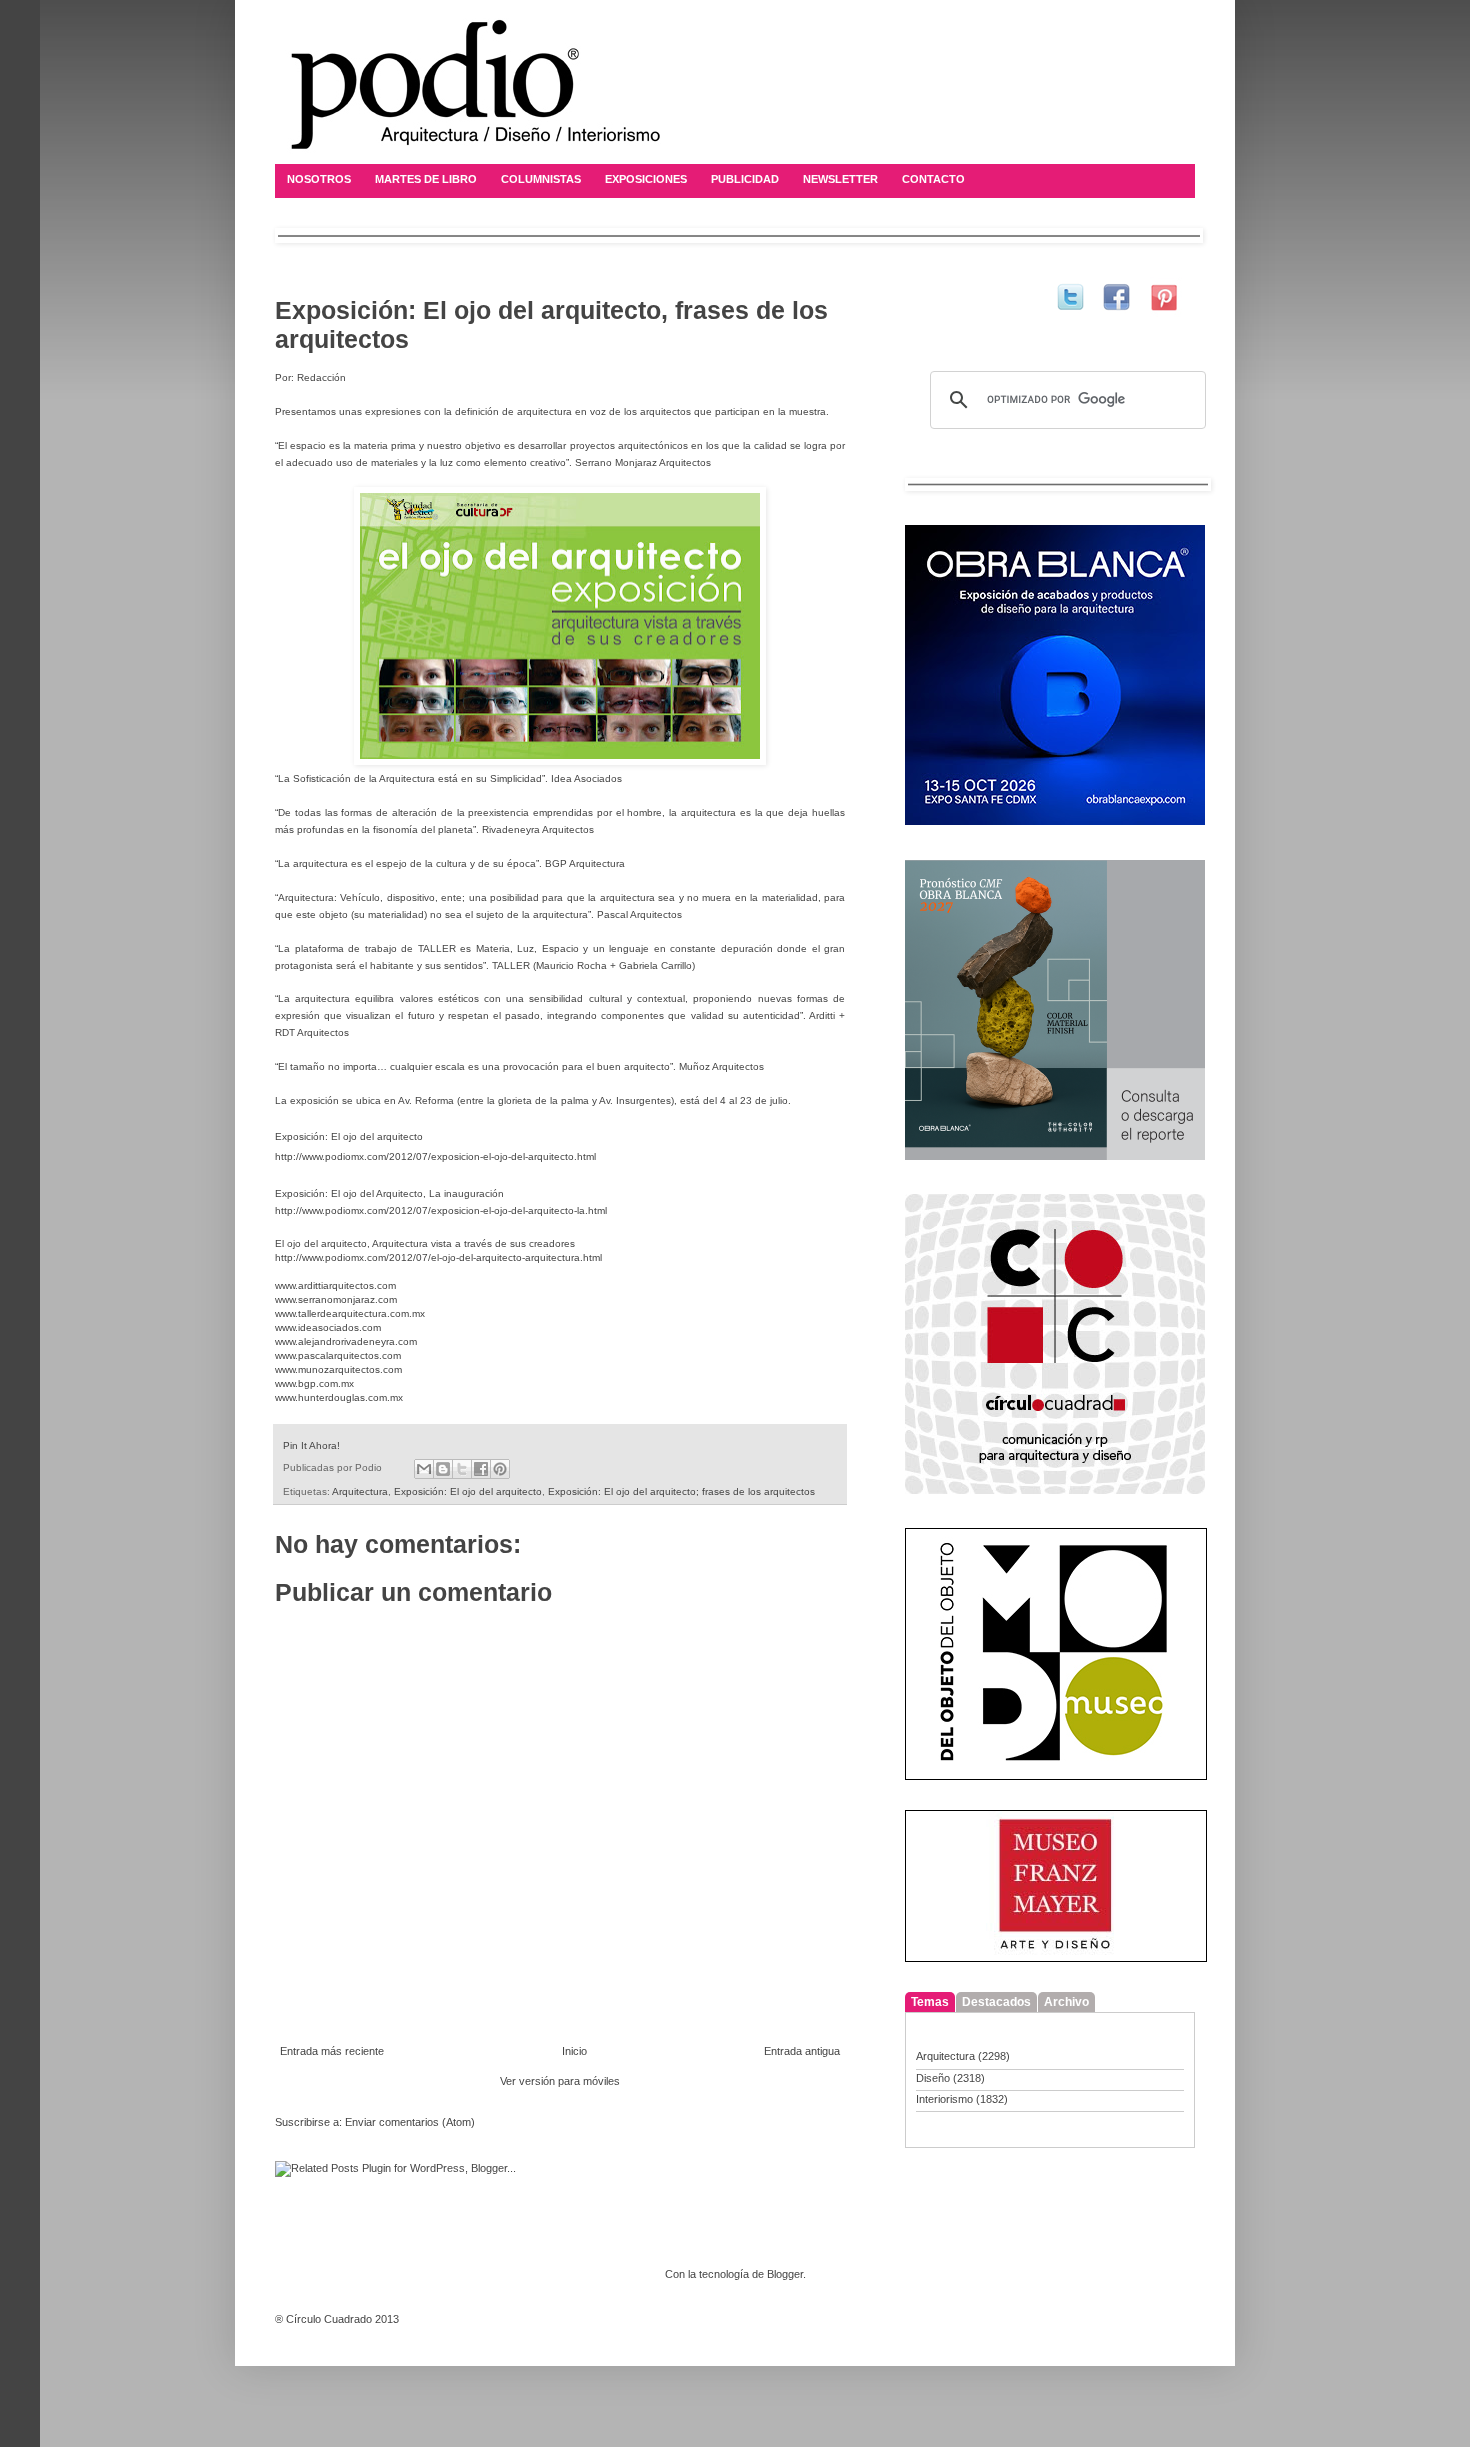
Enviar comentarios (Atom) (410, 2122)
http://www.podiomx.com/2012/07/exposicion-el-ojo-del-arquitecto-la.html (441, 1210)
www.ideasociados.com (328, 1327)
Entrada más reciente (332, 2051)
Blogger (785, 2274)
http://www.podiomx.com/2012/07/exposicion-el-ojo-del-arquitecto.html (435, 1156)
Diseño (933, 2078)
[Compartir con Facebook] (481, 1469)
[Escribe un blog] (443, 1469)
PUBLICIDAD (745, 179)
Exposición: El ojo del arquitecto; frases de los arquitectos (681, 1491)
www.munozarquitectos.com (338, 1369)
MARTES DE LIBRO (426, 179)
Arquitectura (360, 1491)
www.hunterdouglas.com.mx (339, 1397)
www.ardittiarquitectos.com (335, 1285)
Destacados (996, 2002)
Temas (930, 2002)
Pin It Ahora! (311, 1445)
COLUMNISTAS (541, 179)
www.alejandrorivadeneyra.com (346, 1341)
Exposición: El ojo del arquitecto (468, 1491)
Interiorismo (944, 2099)
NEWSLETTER (840, 179)
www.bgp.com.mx (314, 1383)
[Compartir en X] (462, 1469)
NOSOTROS (319, 179)
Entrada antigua (802, 2051)
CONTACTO (933, 179)
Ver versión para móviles (560, 2081)
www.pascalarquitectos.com (338, 1355)
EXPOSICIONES (646, 179)
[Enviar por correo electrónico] (424, 1469)
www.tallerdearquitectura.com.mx (350, 1313)
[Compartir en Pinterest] (500, 1469)
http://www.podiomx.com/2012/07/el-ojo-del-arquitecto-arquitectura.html (438, 1257)
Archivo (1066, 2002)
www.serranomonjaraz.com (336, 1299)
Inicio (574, 2051)
